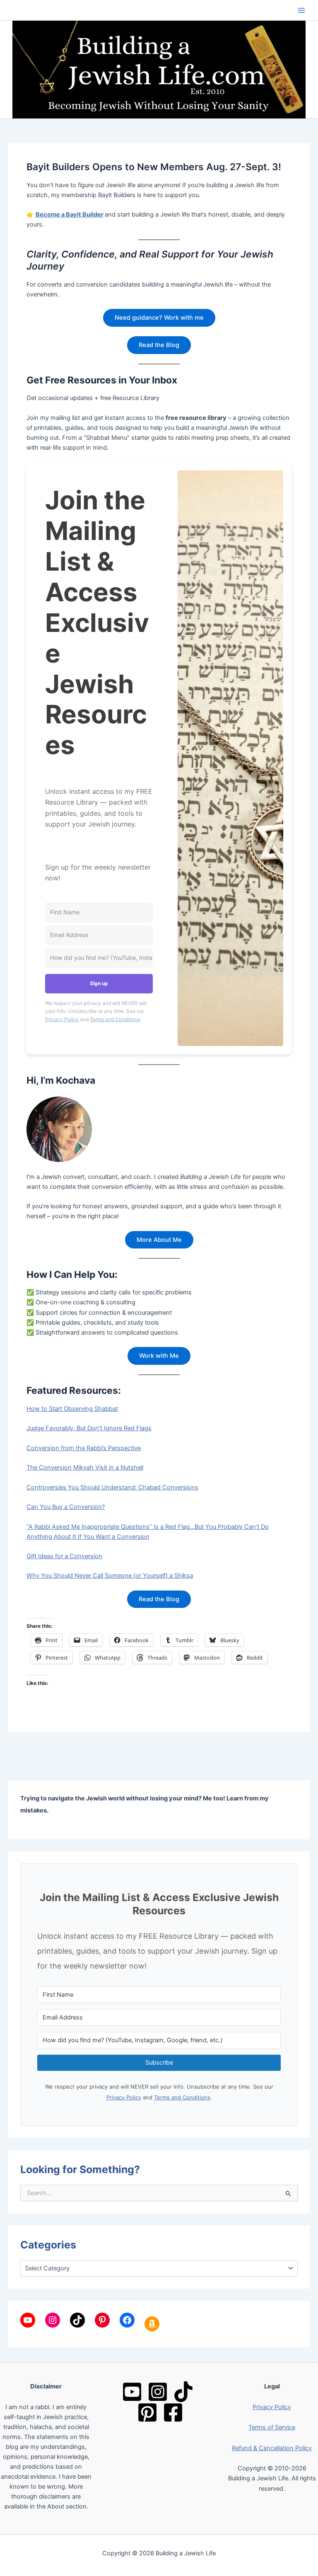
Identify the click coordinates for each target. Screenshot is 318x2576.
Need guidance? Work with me (159, 318)
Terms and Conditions (115, 1019)
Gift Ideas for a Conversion (64, 1556)
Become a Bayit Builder (70, 214)
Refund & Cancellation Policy (272, 2448)
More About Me (159, 1240)
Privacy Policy (62, 1019)
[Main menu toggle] (301, 10)
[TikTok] (183, 2392)
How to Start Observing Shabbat (72, 1409)
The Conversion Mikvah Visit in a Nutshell (85, 1468)
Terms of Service (272, 2427)
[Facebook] (173, 2412)
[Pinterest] (147, 2412)
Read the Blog (159, 345)
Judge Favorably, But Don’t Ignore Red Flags (89, 1428)
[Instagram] (158, 2392)
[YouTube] (132, 2392)
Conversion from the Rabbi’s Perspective (84, 1448)
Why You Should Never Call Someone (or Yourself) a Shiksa (110, 1576)
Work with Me (159, 1356)
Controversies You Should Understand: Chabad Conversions (112, 1487)
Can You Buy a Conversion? (66, 1507)
